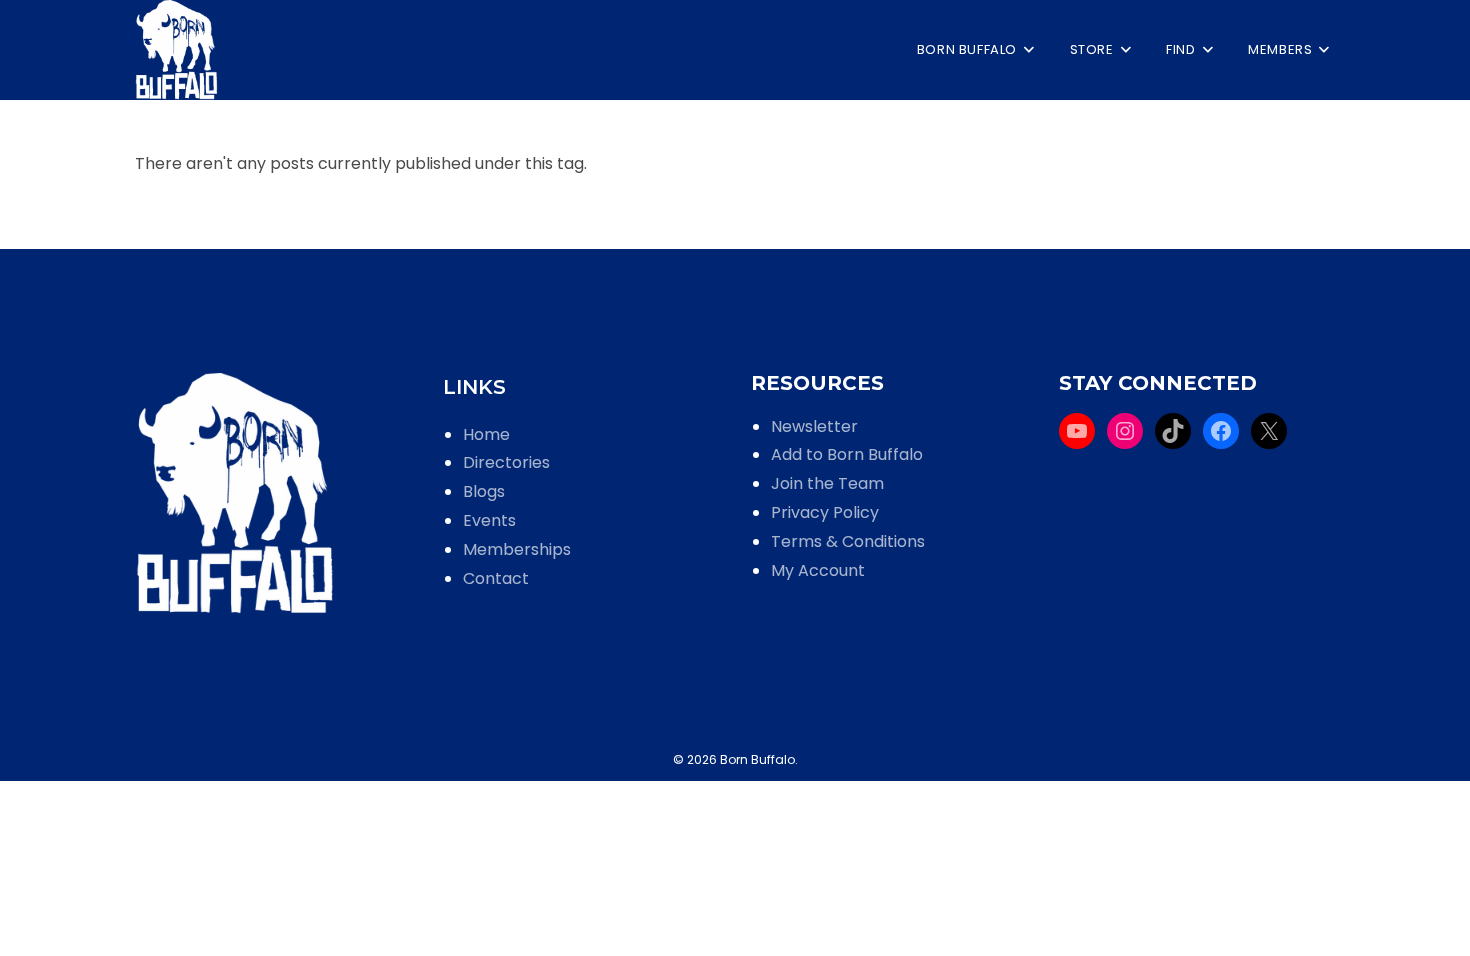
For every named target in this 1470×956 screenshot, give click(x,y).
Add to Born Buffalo (847, 454)
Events (489, 520)
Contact (496, 578)
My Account (818, 570)
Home (486, 434)
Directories (506, 462)
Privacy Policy (825, 512)
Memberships (517, 549)
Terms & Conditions (848, 541)
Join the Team (827, 483)
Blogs (484, 491)
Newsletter (814, 426)
